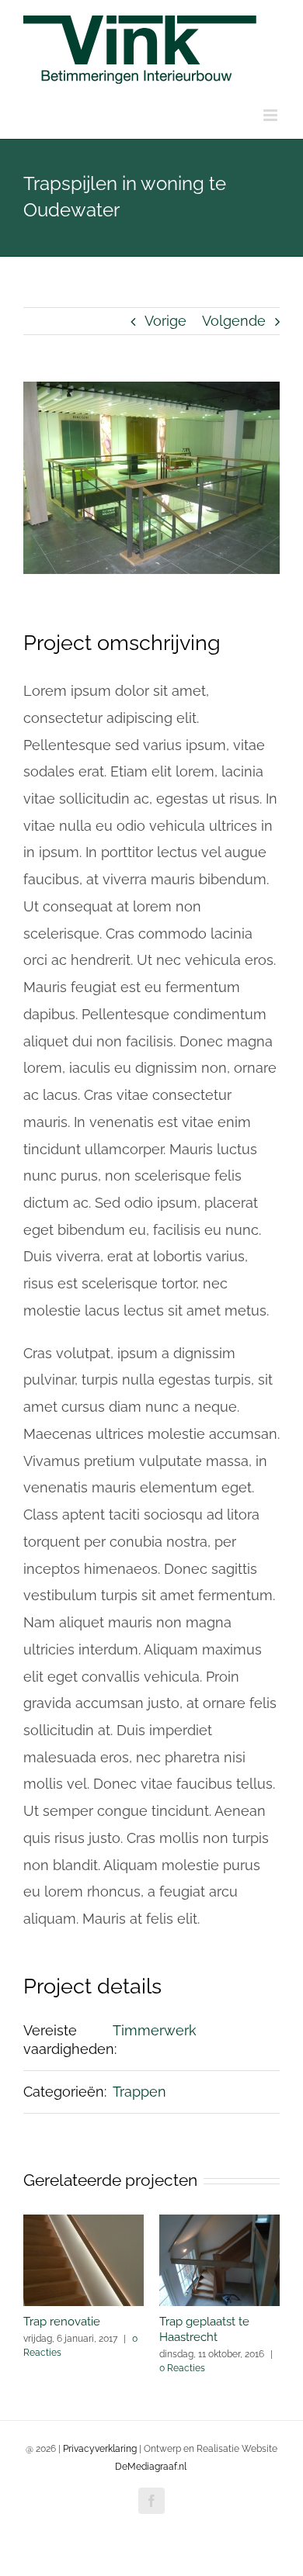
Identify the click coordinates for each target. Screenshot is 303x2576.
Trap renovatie (62, 2322)
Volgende (234, 321)
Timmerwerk (155, 2030)
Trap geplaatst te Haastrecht (204, 2329)
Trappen (139, 2092)
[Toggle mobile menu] (272, 115)
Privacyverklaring (100, 2449)
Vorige (165, 321)
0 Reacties (182, 2368)
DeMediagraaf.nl (151, 2467)
